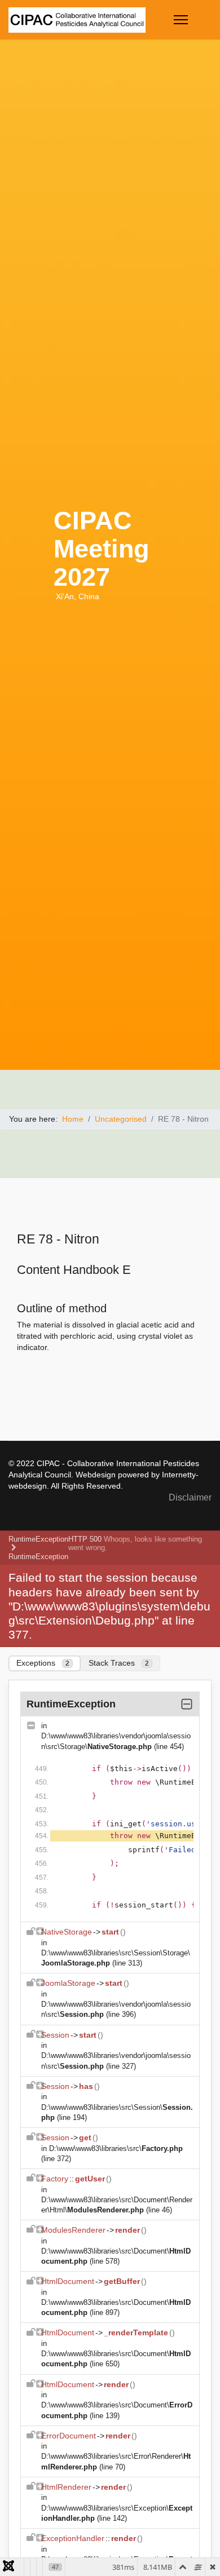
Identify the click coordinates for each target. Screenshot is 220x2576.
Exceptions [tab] (43, 1663)
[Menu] (181, 20)
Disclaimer (190, 1497)
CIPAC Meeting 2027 (101, 549)
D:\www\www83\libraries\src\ (116, 2148)
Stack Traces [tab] (119, 1663)
